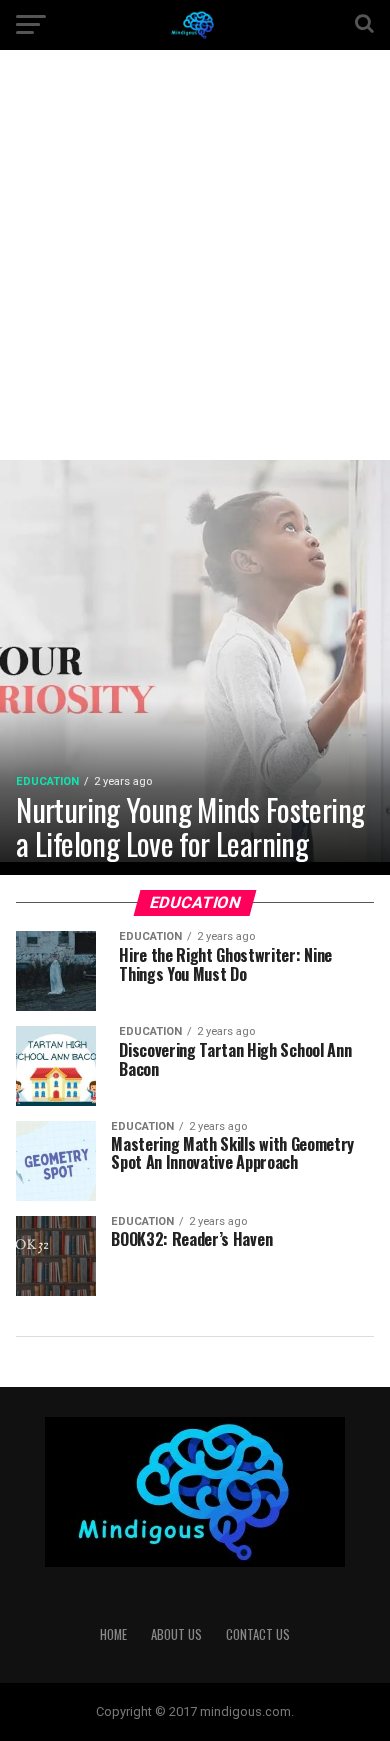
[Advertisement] (195, 270)
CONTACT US (258, 1634)
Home (113, 1634)
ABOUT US (176, 1634)
